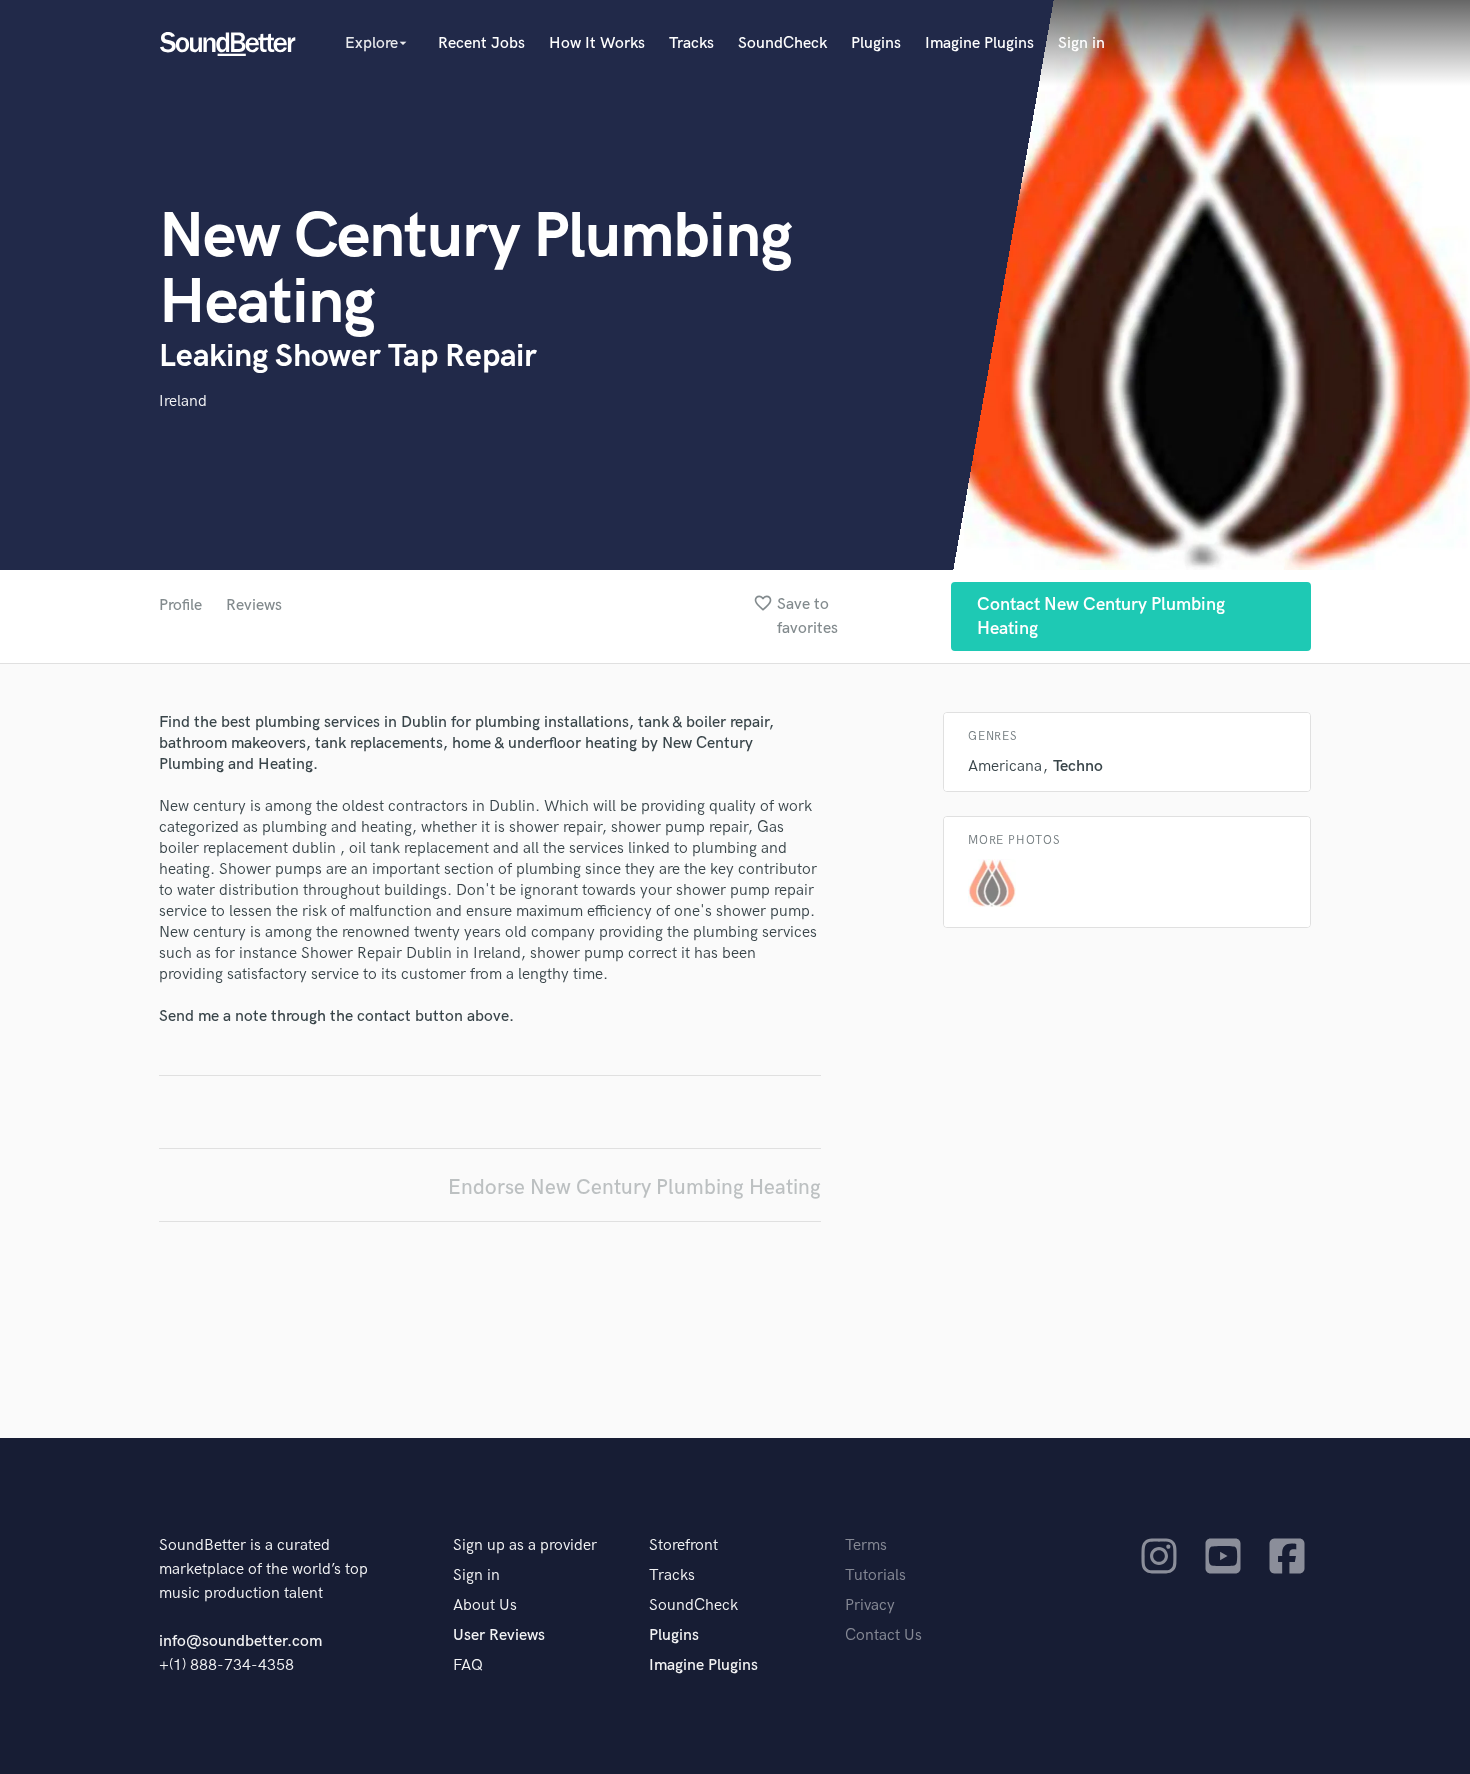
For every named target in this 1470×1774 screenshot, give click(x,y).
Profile (180, 605)
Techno (1078, 766)
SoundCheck (782, 43)
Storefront (683, 1545)
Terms (866, 1545)
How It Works (597, 43)
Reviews (254, 605)
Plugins (876, 43)
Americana (1005, 766)
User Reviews (499, 1635)
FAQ (468, 1665)
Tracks (691, 43)
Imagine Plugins (979, 43)
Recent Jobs (481, 43)
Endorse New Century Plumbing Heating (634, 1187)
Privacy (870, 1605)
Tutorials (875, 1575)
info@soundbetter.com (240, 1641)
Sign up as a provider (525, 1545)
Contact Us (883, 1635)
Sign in (1081, 43)
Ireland (183, 401)
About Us (485, 1605)
